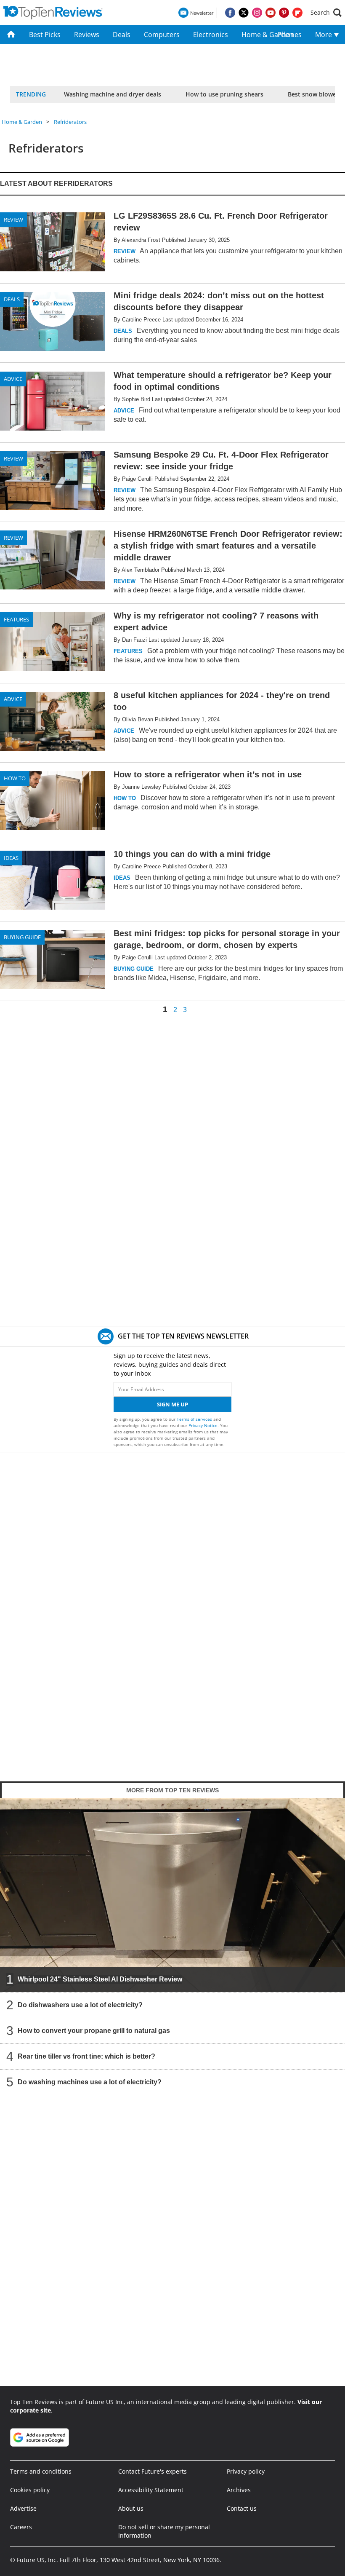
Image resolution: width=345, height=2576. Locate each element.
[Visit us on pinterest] (284, 13)
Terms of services (195, 1419)
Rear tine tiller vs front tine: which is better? (86, 2056)
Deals (122, 35)
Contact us (242, 2508)
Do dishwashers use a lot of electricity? (80, 2005)
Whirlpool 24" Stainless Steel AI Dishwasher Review (100, 1979)
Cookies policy (30, 2490)
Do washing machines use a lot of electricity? (90, 2082)
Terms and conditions (41, 2471)
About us (131, 2508)
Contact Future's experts (153, 2471)
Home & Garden (256, 35)
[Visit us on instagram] (257, 13)
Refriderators (70, 122)
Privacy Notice (203, 1425)
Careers (21, 2527)
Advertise (23, 2508)
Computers (162, 35)
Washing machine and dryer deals (113, 94)
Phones (290, 35)
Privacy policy (246, 2471)
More (324, 35)
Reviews (87, 35)
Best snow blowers (315, 94)
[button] (326, 13)
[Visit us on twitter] (244, 13)
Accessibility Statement (151, 2490)
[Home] (11, 35)
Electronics (211, 35)
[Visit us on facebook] (230, 13)
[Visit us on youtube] (271, 13)
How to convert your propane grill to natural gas (94, 2031)
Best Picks (45, 35)
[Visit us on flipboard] (297, 13)
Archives (239, 2490)
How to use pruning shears (224, 94)
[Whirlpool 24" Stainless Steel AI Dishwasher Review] (172, 1895)
